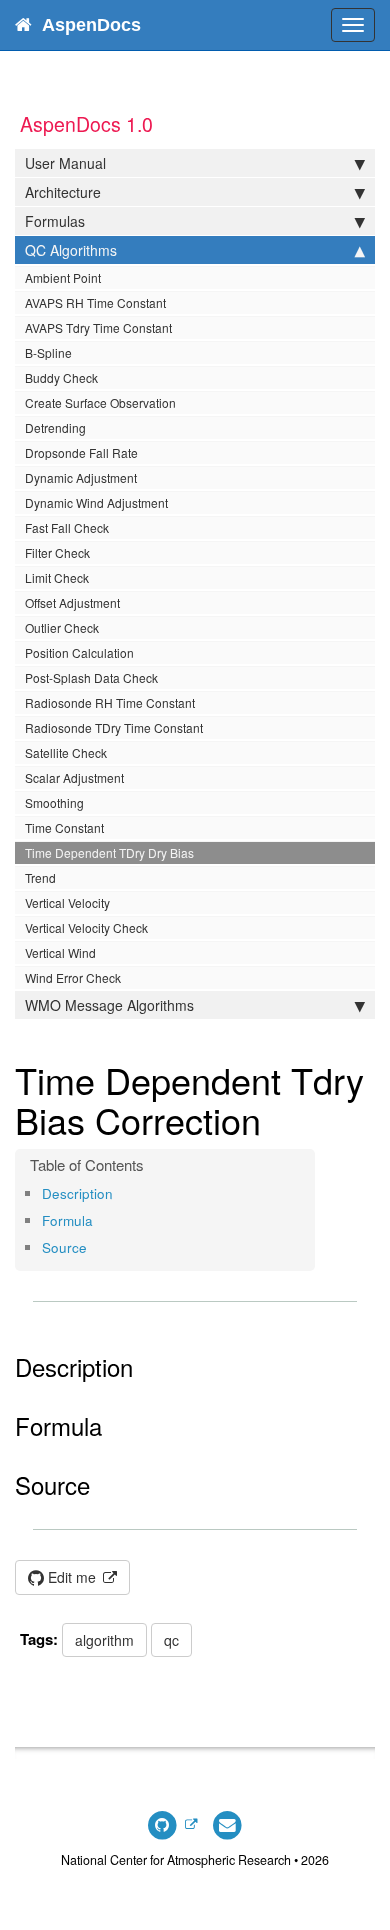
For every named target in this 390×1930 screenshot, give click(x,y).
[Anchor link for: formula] (99, 1220)
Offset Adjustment (72, 602)
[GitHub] (172, 1824)
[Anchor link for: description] (119, 1193)
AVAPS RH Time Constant (95, 302)
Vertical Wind (60, 952)
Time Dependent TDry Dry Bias (109, 852)
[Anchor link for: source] (93, 1247)
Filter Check (57, 552)
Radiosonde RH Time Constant (110, 702)
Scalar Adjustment (74, 777)
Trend (40, 877)
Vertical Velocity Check (86, 927)
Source (64, 1247)
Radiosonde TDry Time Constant (114, 727)
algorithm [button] (104, 1640)
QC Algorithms (71, 250)
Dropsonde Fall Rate (81, 452)
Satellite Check (66, 752)
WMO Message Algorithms (109, 1005)
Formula (67, 1220)
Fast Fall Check (67, 527)
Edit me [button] (72, 1577)
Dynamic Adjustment (81, 477)
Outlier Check (62, 627)
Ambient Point (63, 277)
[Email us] (227, 1824)
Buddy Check (61, 377)
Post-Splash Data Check (91, 677)
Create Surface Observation (100, 402)
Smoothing (54, 802)
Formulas (55, 221)
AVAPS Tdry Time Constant (98, 327)
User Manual (65, 163)
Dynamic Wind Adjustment (96, 502)
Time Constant (64, 827)
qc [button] (171, 1640)
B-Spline (48, 352)
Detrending (55, 427)
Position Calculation (79, 652)
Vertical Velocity (67, 902)
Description (77, 1193)
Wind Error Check (73, 977)
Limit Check (57, 577)
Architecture (63, 192)
